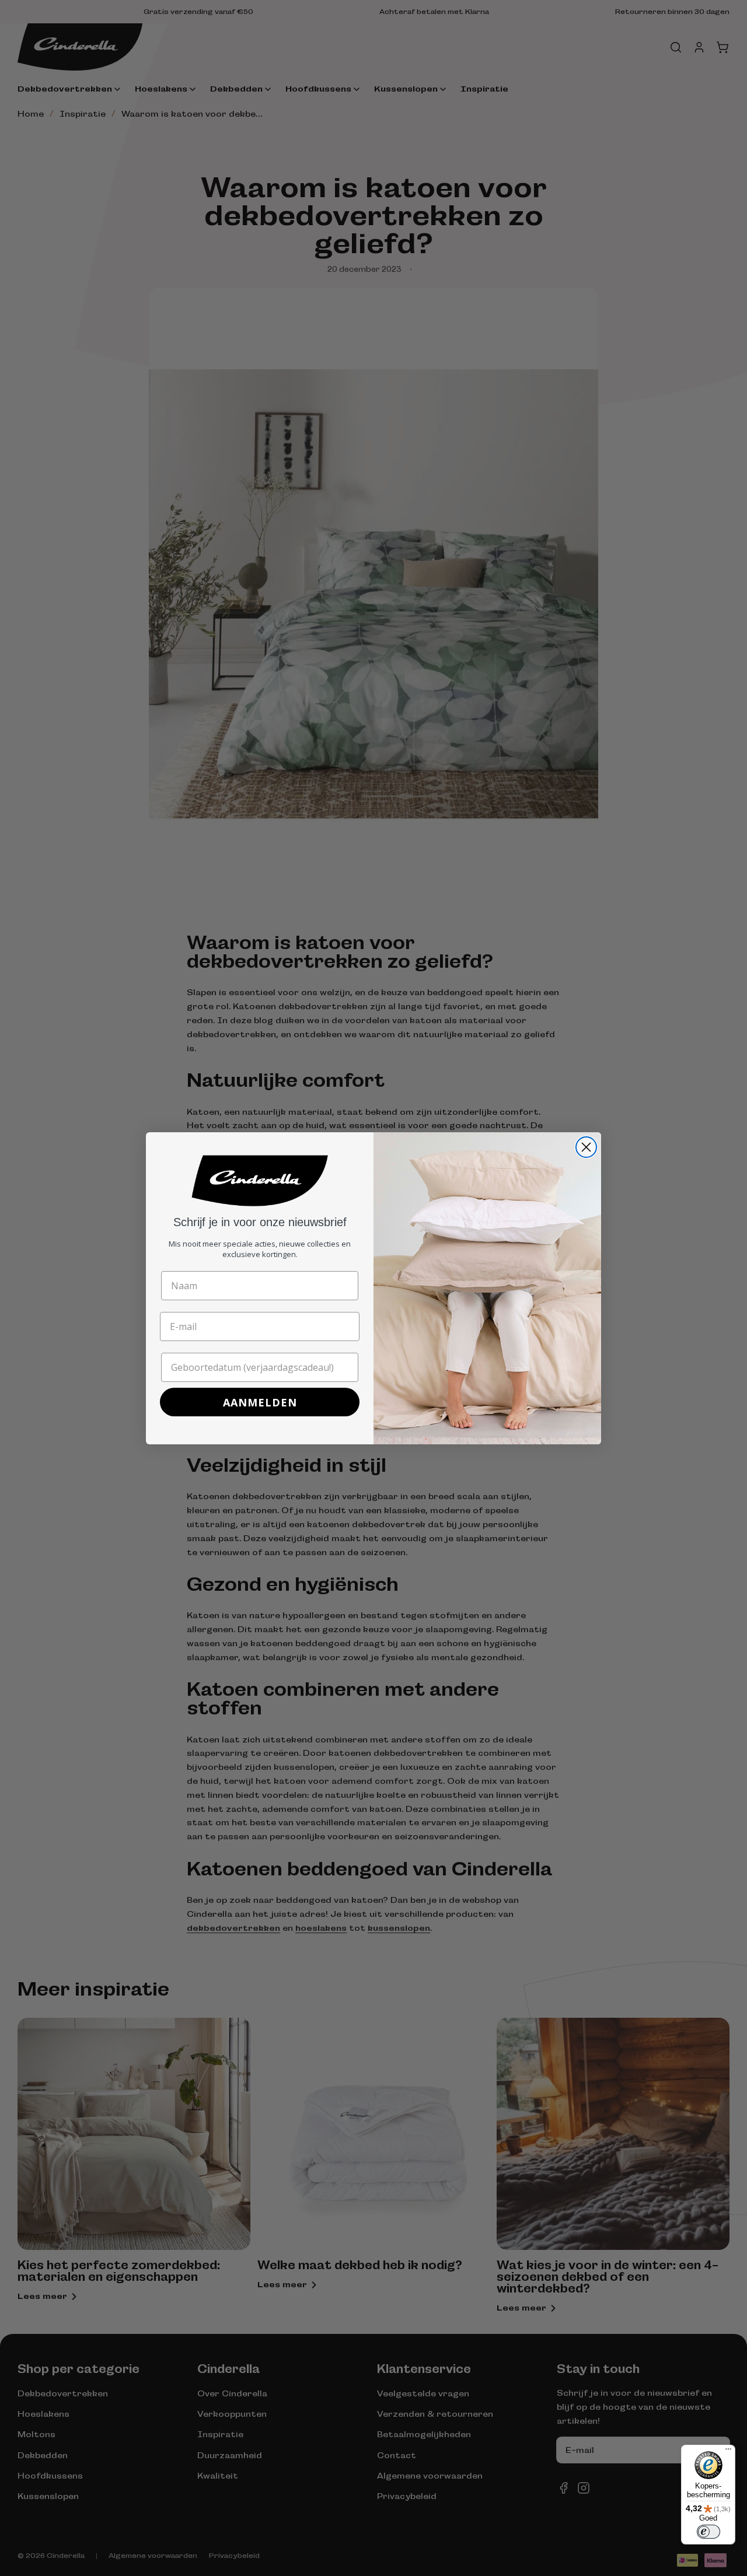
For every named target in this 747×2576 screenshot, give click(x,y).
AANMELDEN (260, 1402)
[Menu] (728, 2452)
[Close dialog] (586, 1147)
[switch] (708, 2532)
